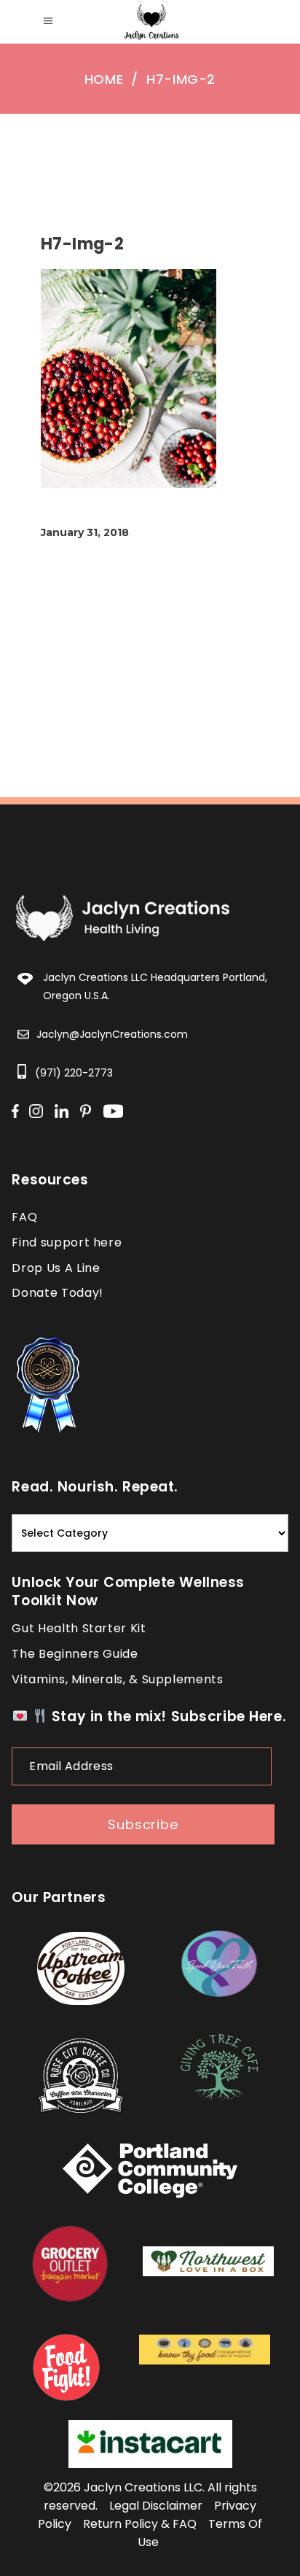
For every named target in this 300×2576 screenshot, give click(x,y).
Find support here (67, 1242)
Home (104, 79)
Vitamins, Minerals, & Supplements (117, 1679)
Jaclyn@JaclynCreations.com (112, 1034)
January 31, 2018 (85, 532)
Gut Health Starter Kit (79, 1628)
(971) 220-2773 (74, 1073)
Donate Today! (57, 1293)
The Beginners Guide (75, 1654)
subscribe (143, 1824)
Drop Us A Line (56, 1268)
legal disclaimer (156, 2506)
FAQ (24, 1217)
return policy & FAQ (140, 2524)
